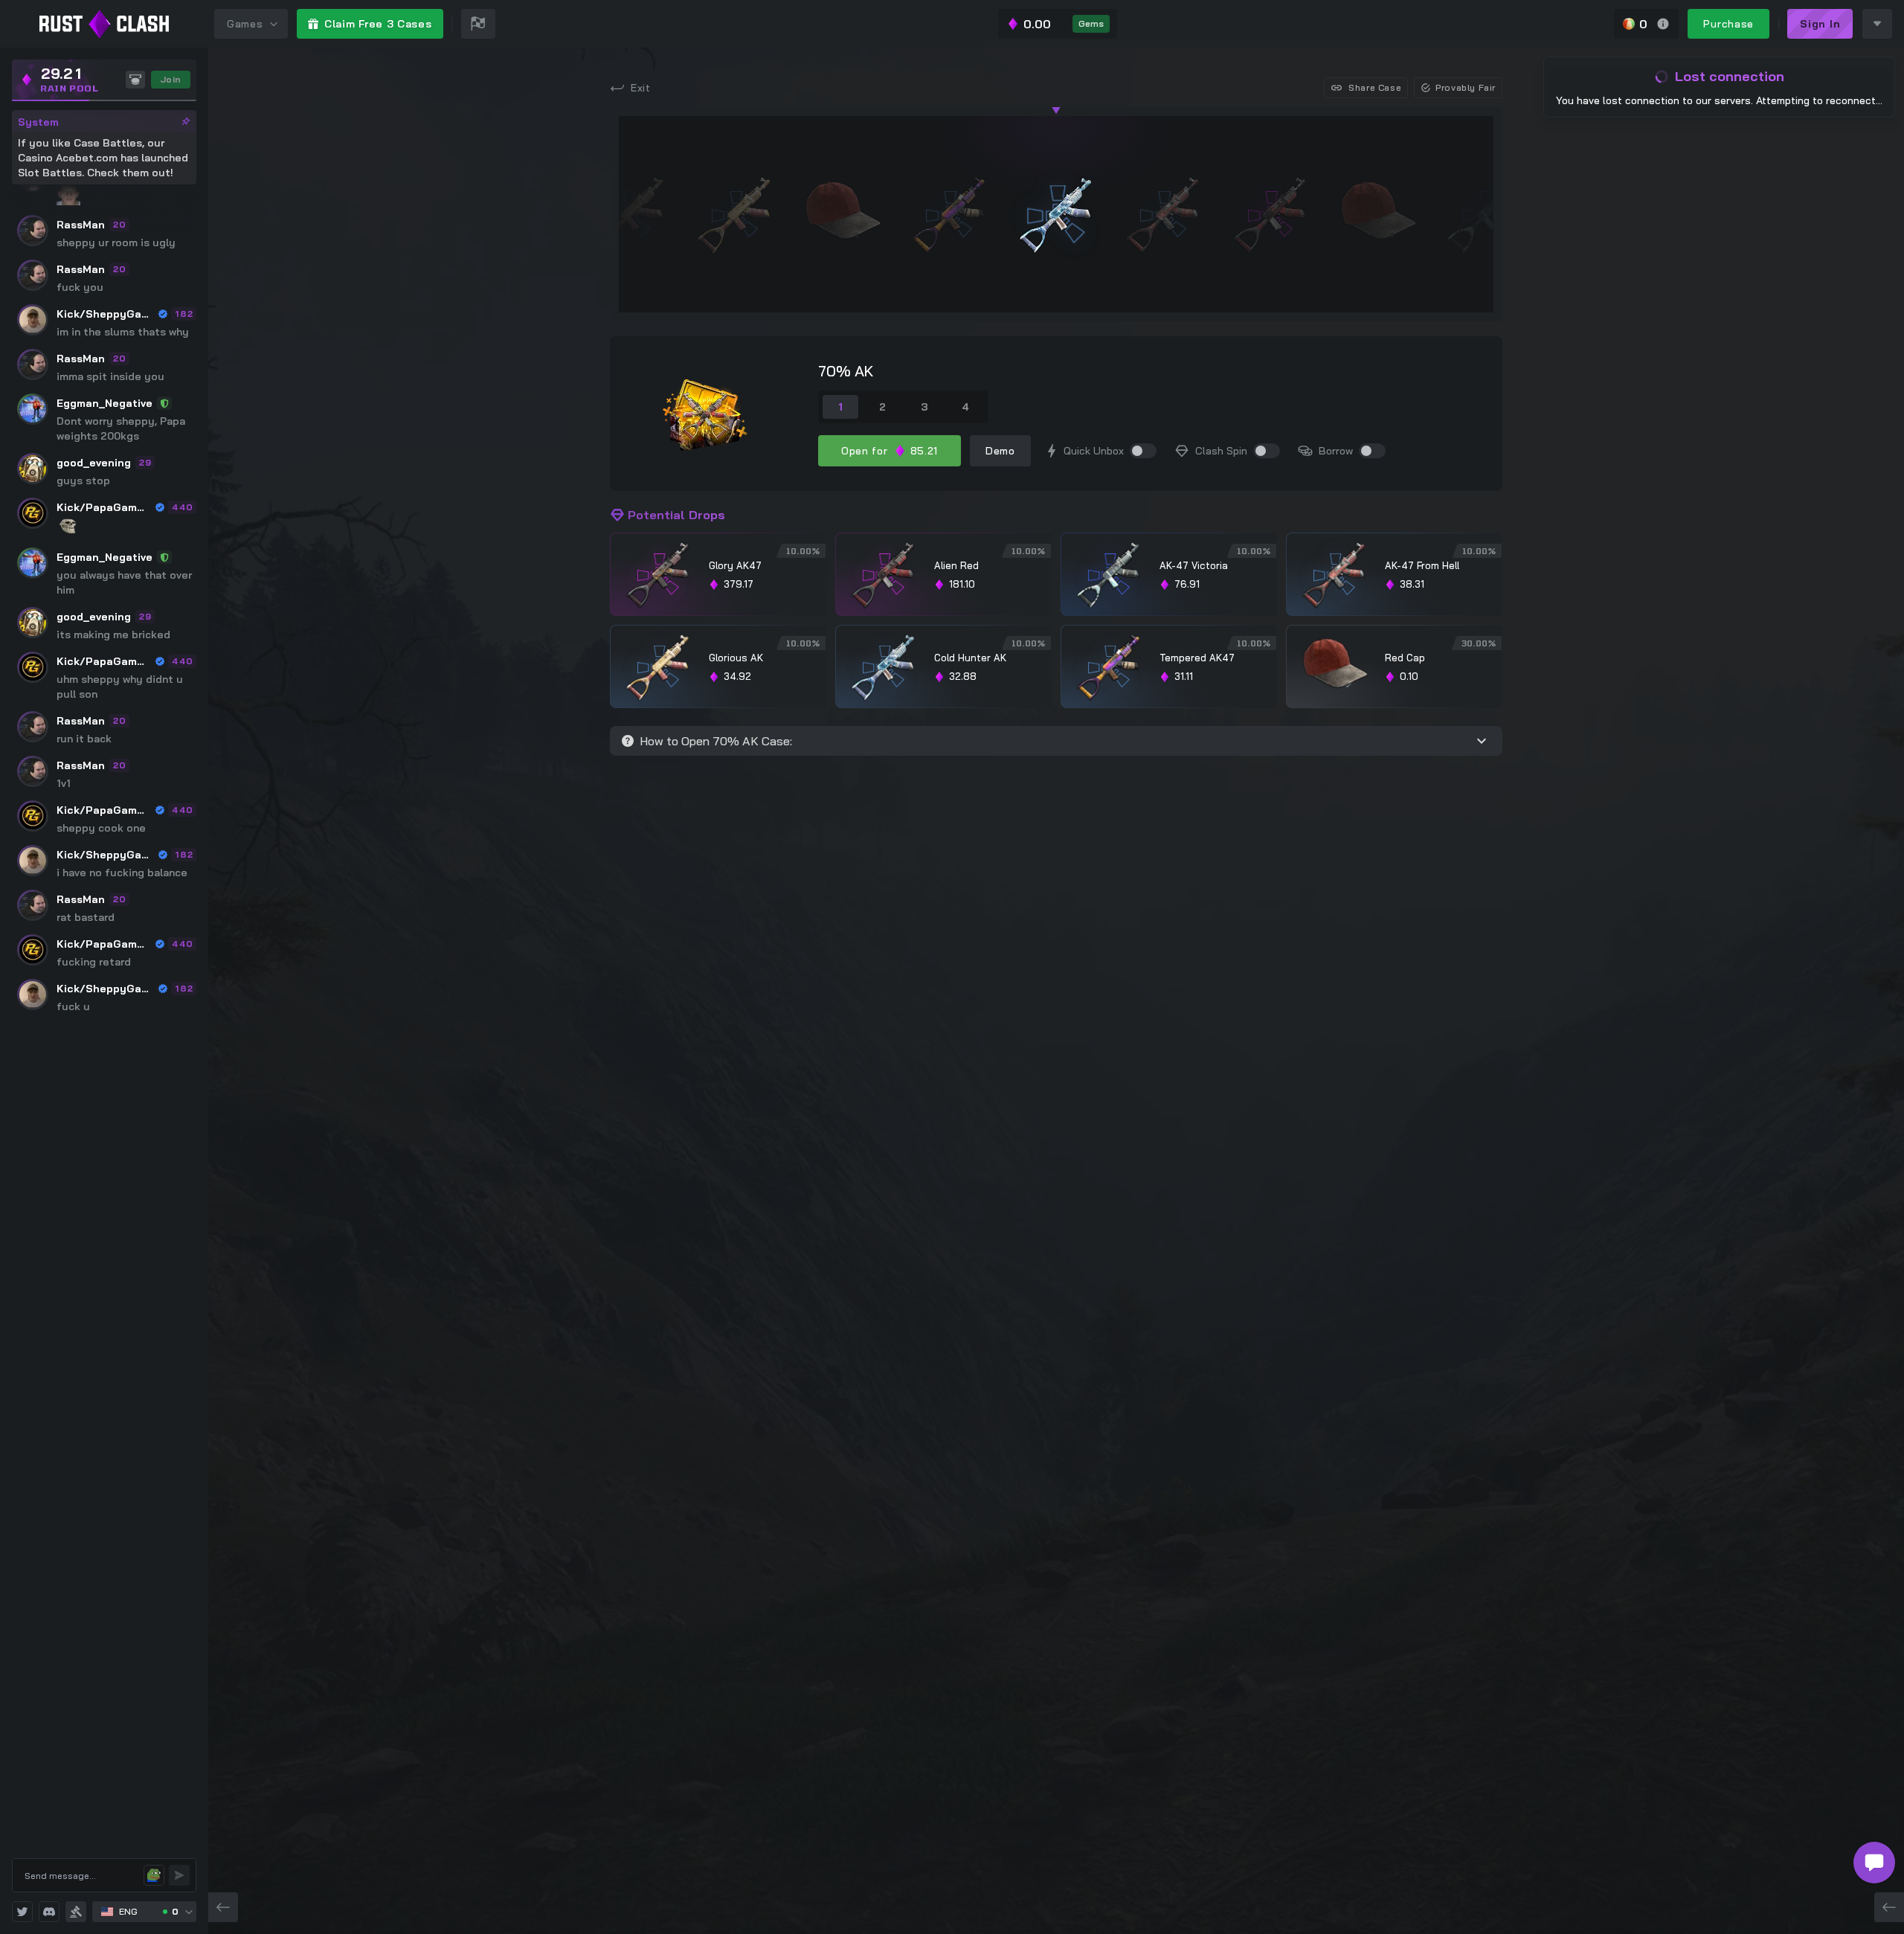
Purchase (1728, 24)
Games (245, 24)
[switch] (1143, 451)
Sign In (1820, 24)
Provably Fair (1466, 87)
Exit (641, 88)
